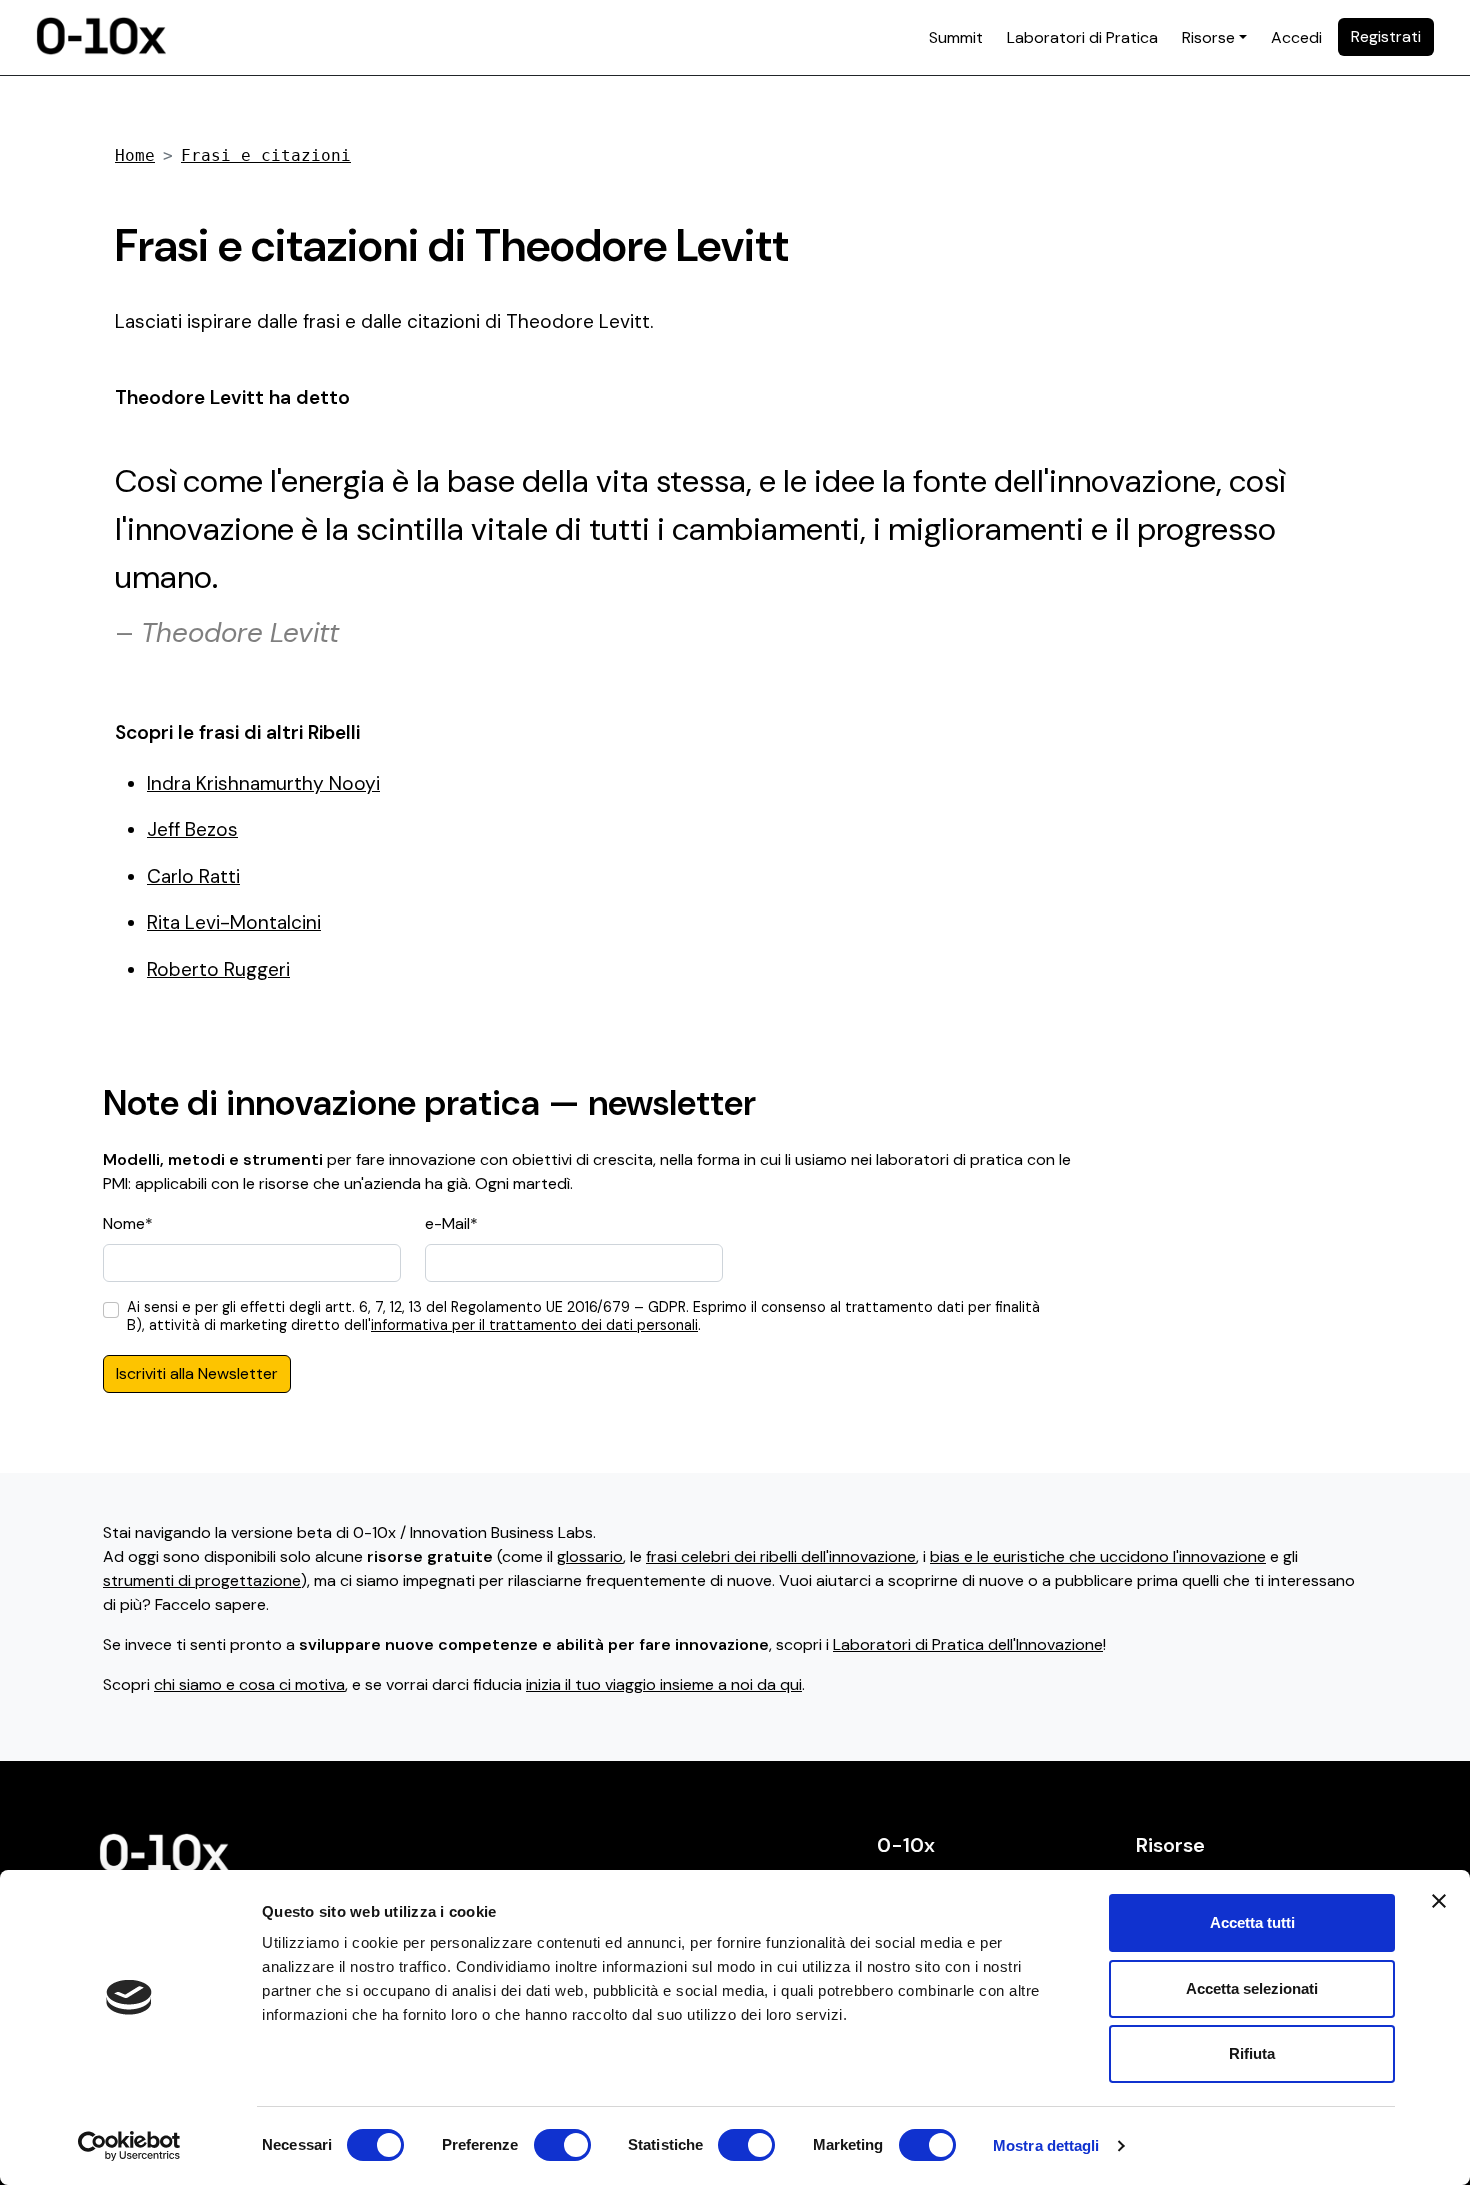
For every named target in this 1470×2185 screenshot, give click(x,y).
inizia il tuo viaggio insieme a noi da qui (664, 1684)
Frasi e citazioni (266, 155)
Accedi (1296, 37)
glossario (590, 1556)
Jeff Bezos (192, 829)
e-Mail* (451, 1223)
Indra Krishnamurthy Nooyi (263, 783)
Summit (956, 37)
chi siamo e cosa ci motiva (249, 1684)
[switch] (562, 2145)
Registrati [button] (1386, 36)
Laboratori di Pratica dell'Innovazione (968, 1644)
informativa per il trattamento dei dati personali (534, 1325)
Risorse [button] (1208, 37)
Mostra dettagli (1046, 2145)
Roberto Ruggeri (218, 969)
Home (135, 155)
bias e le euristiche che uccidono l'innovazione (1098, 1556)
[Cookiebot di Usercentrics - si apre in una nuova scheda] (129, 2146)
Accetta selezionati (1252, 1988)
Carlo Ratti (193, 876)
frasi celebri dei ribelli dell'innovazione (781, 1556)
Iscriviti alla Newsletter (197, 1373)
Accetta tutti (1252, 1922)
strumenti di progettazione (202, 1580)
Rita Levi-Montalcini (234, 922)
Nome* (128, 1223)
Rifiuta (1252, 2053)
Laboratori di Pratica (1082, 37)
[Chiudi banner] (1439, 1901)
